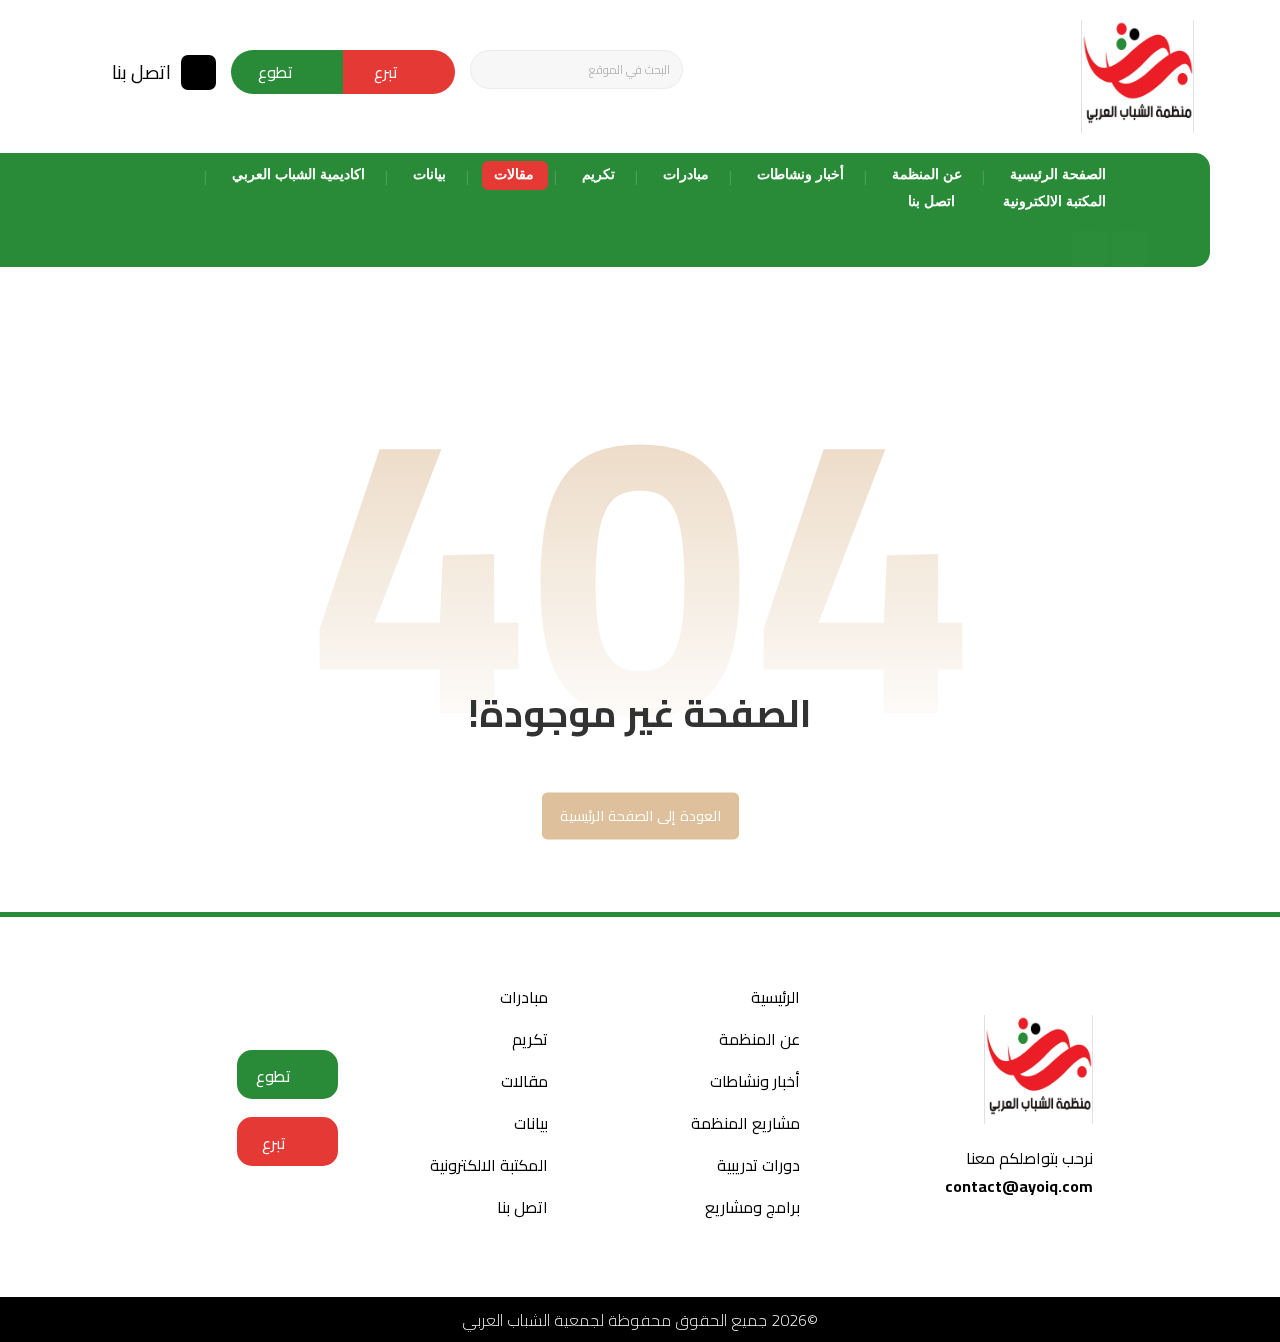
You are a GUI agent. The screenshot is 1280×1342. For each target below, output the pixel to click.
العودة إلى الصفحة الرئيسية (639, 816)
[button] (493, 70)
